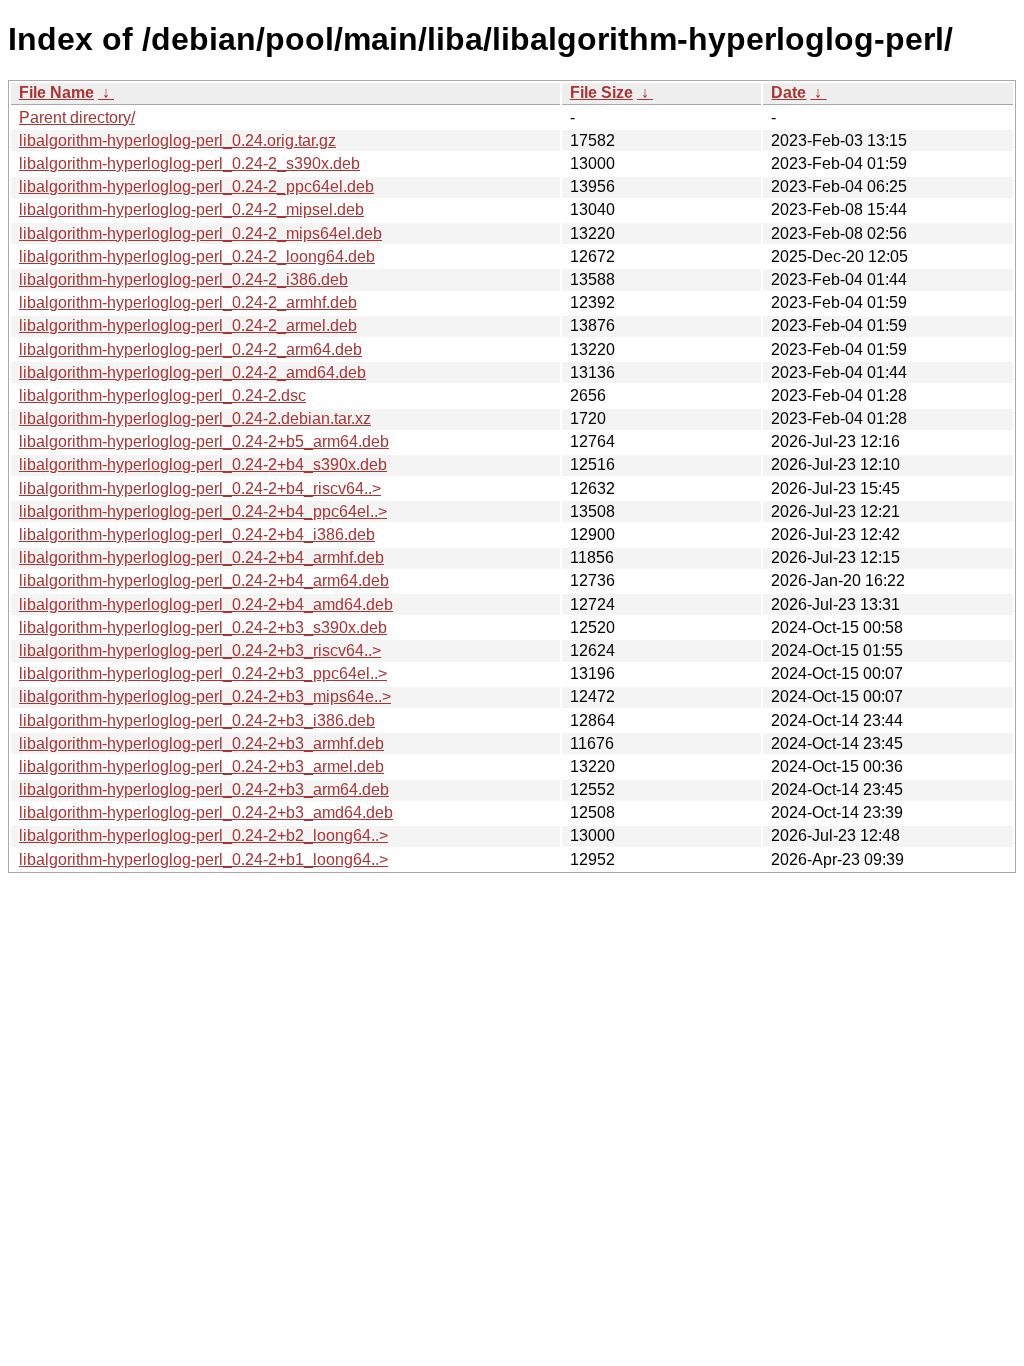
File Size (601, 92)
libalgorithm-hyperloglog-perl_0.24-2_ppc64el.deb (196, 186)
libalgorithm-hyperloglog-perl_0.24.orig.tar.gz (177, 140)
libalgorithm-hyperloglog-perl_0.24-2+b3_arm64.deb (204, 789)
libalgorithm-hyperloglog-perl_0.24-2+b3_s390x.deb (203, 627)
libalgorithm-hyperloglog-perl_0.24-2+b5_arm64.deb (204, 441)
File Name (56, 92)
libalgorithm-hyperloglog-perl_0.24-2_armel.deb (188, 325)
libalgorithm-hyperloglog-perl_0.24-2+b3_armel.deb (201, 766)
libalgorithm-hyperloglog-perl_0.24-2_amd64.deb (192, 372)
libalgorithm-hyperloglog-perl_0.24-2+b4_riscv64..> (200, 488)
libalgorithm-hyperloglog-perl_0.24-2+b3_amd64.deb (206, 812)
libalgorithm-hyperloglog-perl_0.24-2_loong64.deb (197, 256)
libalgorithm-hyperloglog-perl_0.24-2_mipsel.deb (191, 209)
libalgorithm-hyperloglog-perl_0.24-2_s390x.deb (189, 163)
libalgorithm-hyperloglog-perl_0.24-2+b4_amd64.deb (206, 604)
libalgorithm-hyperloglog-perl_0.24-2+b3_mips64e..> (205, 696)
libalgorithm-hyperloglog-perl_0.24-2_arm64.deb (190, 349)
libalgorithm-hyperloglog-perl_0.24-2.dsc (162, 395)
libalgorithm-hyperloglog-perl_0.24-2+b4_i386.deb (197, 534)
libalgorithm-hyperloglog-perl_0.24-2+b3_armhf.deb (201, 743)
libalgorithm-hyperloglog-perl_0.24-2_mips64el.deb (200, 233)
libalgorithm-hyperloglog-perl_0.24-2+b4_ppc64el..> (203, 511)
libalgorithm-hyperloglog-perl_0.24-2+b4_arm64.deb (204, 580)
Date (788, 92)
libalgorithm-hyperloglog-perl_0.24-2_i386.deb (183, 279)
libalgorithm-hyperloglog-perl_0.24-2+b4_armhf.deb (201, 557)
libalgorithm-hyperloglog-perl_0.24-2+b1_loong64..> (203, 859)
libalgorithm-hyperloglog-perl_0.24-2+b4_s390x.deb (203, 464)
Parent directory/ (77, 117)
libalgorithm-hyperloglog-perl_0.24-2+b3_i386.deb (197, 720)
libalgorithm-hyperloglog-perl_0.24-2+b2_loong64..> (203, 835)
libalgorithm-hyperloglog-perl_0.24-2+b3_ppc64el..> (203, 673)
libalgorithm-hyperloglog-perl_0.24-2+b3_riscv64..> (200, 650)
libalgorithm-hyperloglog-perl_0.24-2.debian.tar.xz (195, 418)
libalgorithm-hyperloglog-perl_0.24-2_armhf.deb (188, 302)
